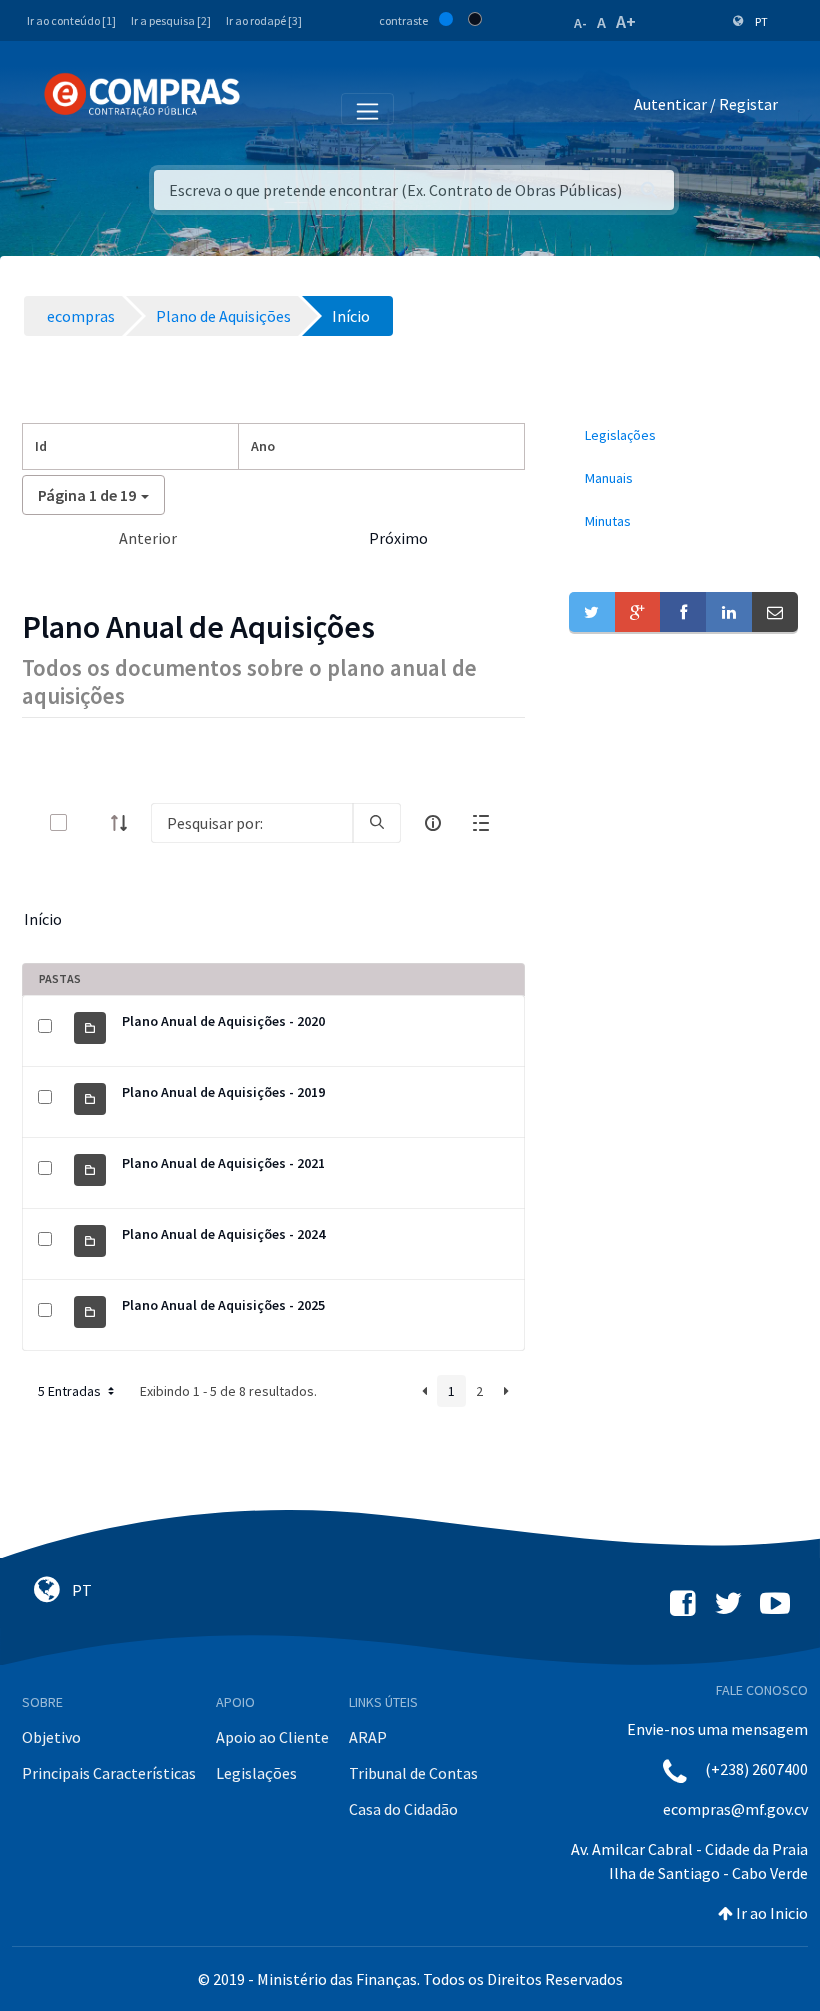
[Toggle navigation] (268, 108)
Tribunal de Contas (413, 1773)
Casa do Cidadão (403, 1809)
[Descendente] (125, 823)
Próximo (398, 538)
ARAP (368, 1737)
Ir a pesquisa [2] (171, 20)
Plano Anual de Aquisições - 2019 (223, 1092)
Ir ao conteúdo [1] (71, 20)
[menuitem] (683, 435)
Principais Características (109, 1773)
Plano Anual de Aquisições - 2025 (223, 1305)
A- (580, 23)
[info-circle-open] (433, 823)
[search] (377, 823)
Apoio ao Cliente (272, 1737)
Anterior (148, 538)
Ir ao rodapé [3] (264, 20)
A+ (626, 21)
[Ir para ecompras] (142, 95)
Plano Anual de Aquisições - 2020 (223, 1021)
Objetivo (51, 1737)
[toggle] (91, 822)
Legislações (256, 1773)
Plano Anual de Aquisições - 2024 (223, 1234)
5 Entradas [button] (71, 1391)
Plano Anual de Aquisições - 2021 (223, 1163)
